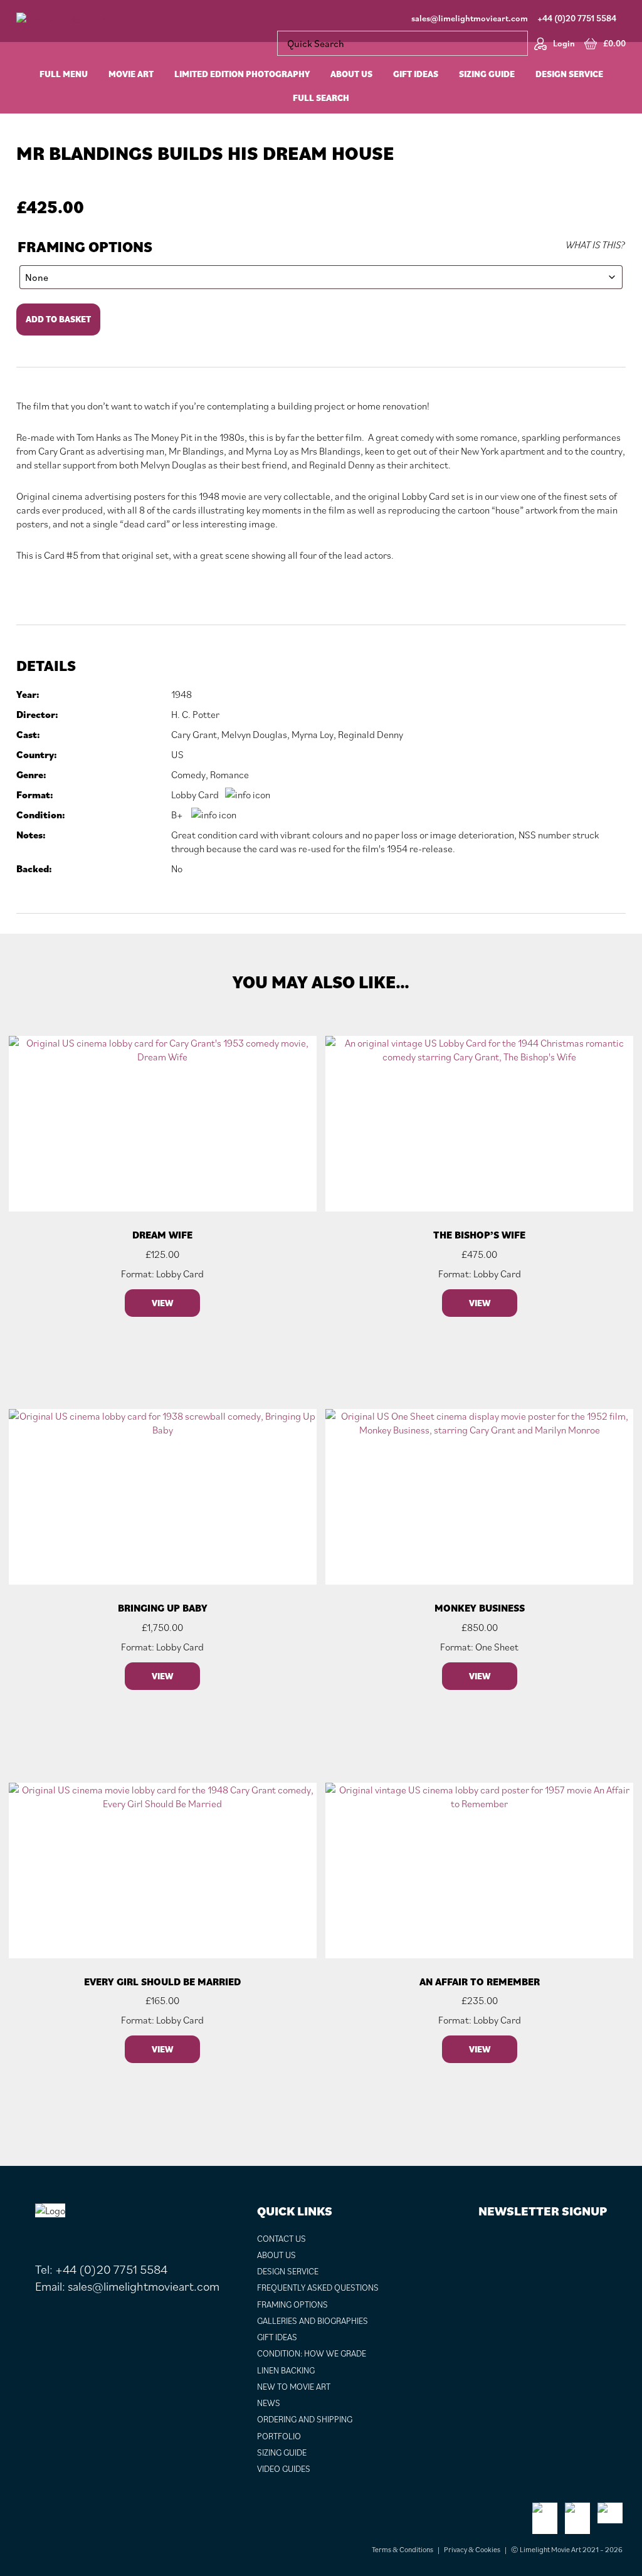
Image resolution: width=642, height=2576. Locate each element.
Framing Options (85, 247)
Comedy (188, 774)
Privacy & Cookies (472, 2549)
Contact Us (282, 2239)
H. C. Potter (195, 714)
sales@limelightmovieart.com (470, 18)
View (162, 1303)
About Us (276, 2255)
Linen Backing (286, 2370)
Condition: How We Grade (312, 2353)
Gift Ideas (277, 2337)
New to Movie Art (294, 2387)
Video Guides (284, 2469)
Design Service (288, 2271)
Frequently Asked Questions (318, 2288)
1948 (182, 694)
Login (564, 43)
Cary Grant (194, 734)
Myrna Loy (313, 734)
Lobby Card (195, 794)
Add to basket (58, 319)
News (269, 2403)
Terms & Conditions (403, 2549)
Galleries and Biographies (313, 2321)
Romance (229, 774)
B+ (177, 815)
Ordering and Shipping (305, 2419)
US (177, 754)
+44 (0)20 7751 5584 (577, 18)
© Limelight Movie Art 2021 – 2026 (567, 2549)
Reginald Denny (371, 734)
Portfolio (279, 2436)
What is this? (595, 245)
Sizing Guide (282, 2452)
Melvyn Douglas (254, 734)
